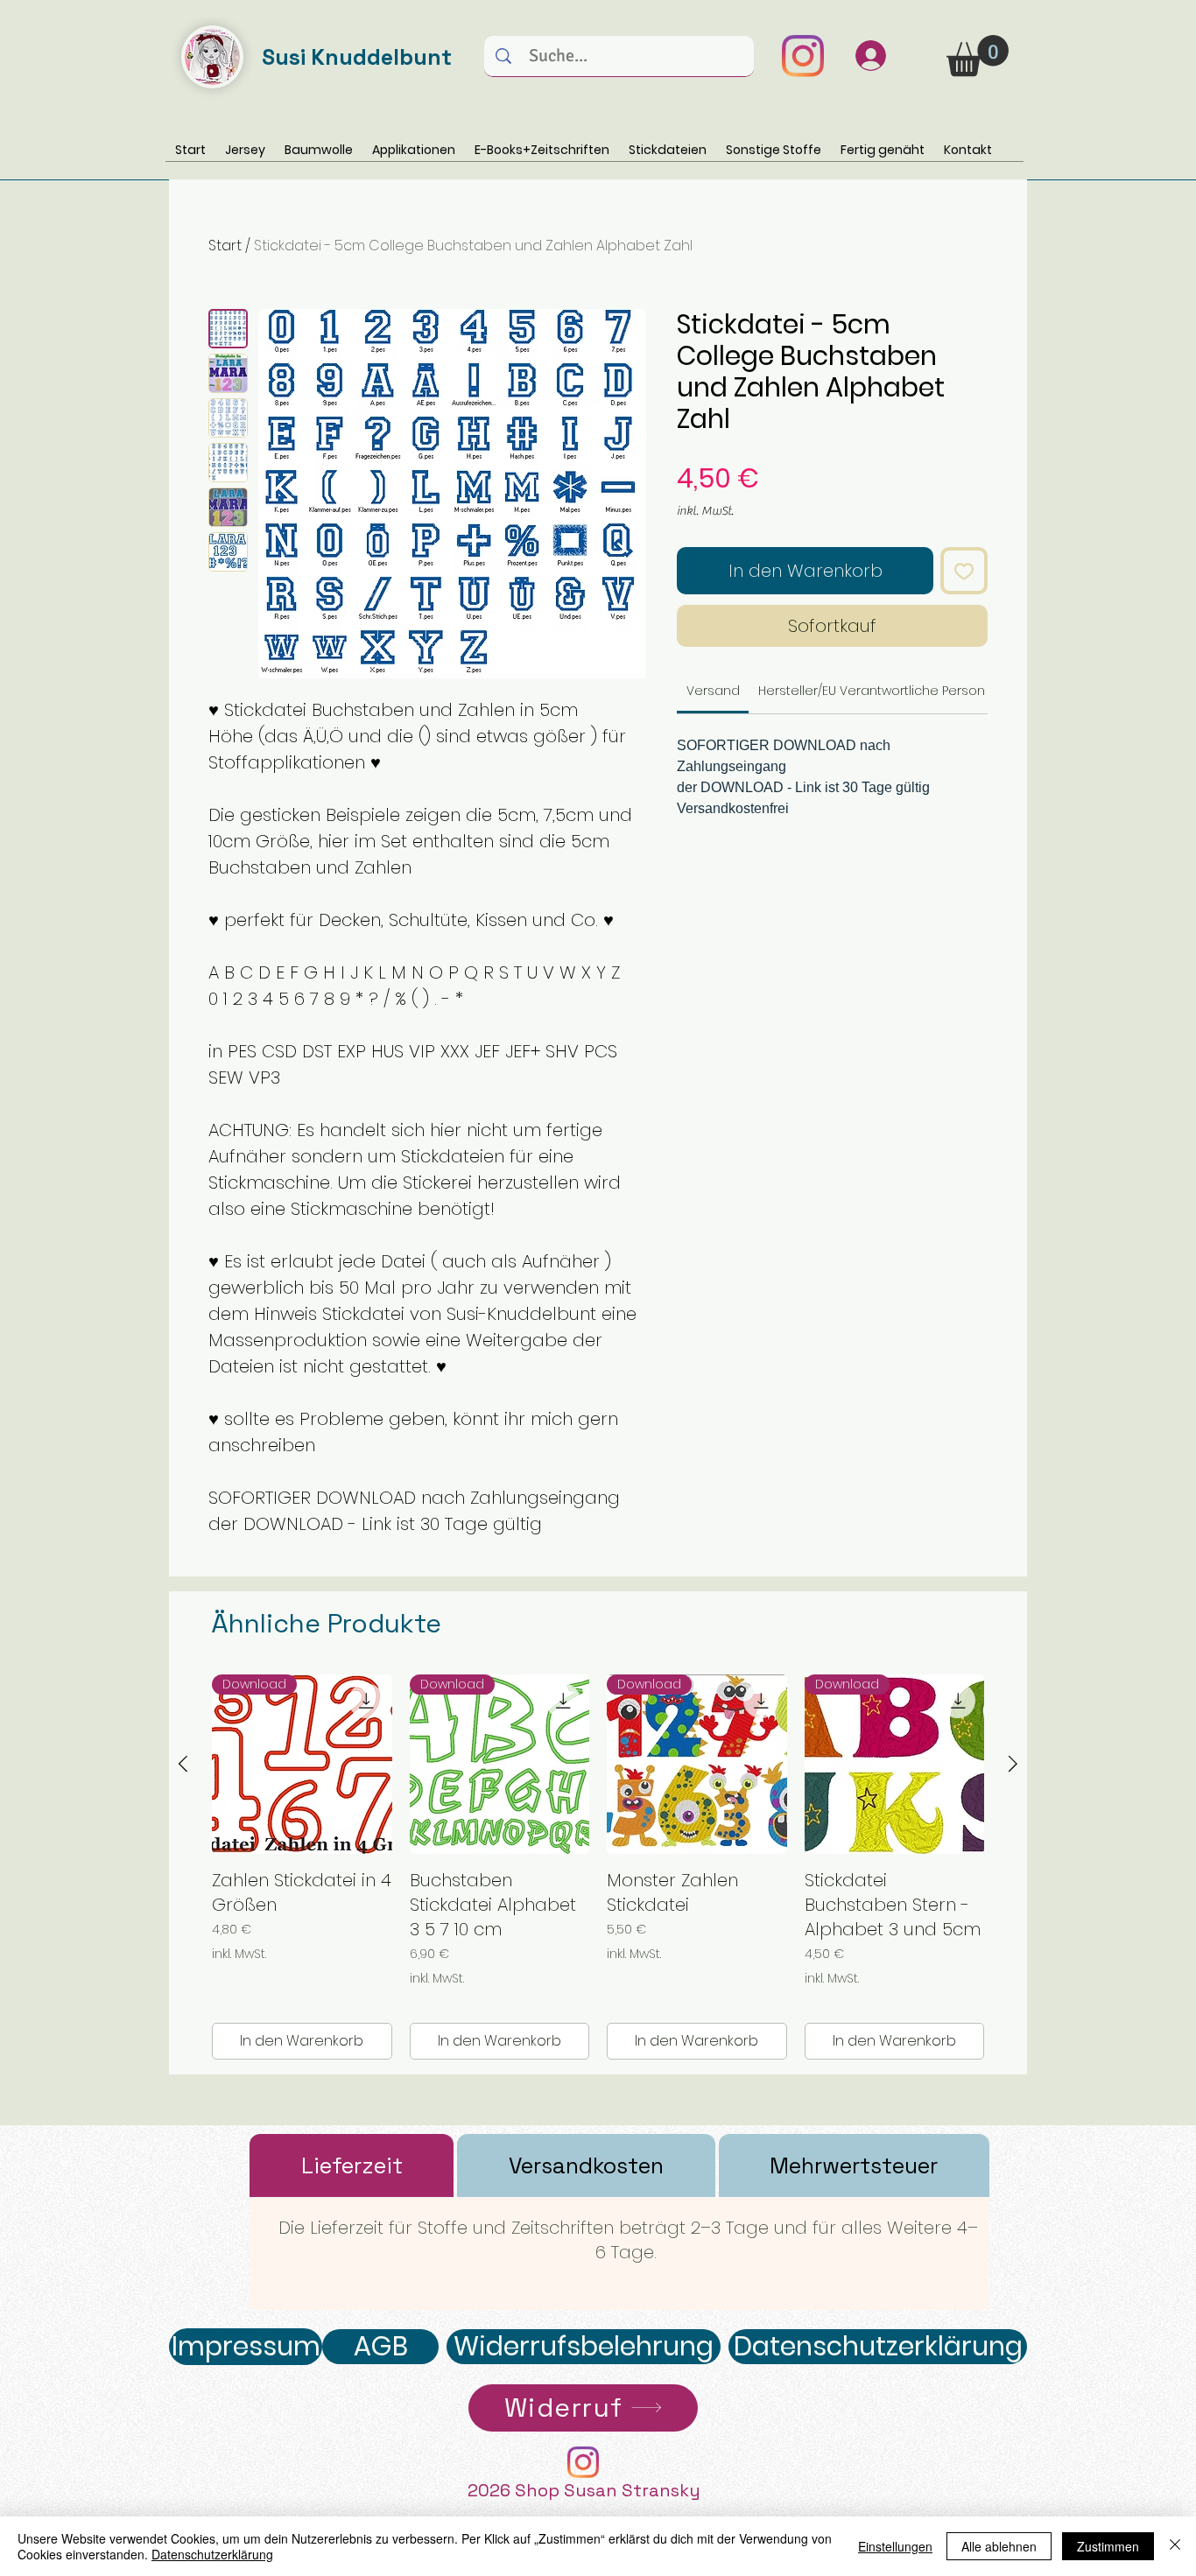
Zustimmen (1108, 2546)
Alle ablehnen (999, 2546)
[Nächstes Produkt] (1013, 1764)
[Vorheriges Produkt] (183, 1764)
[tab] (352, 2165)
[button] (978, 56)
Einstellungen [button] (895, 2546)
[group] (598, 1867)
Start (225, 246)
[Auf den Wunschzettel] (964, 571)
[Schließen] (1175, 2546)
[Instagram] (803, 56)
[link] (713, 691)
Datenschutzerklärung (212, 2554)
